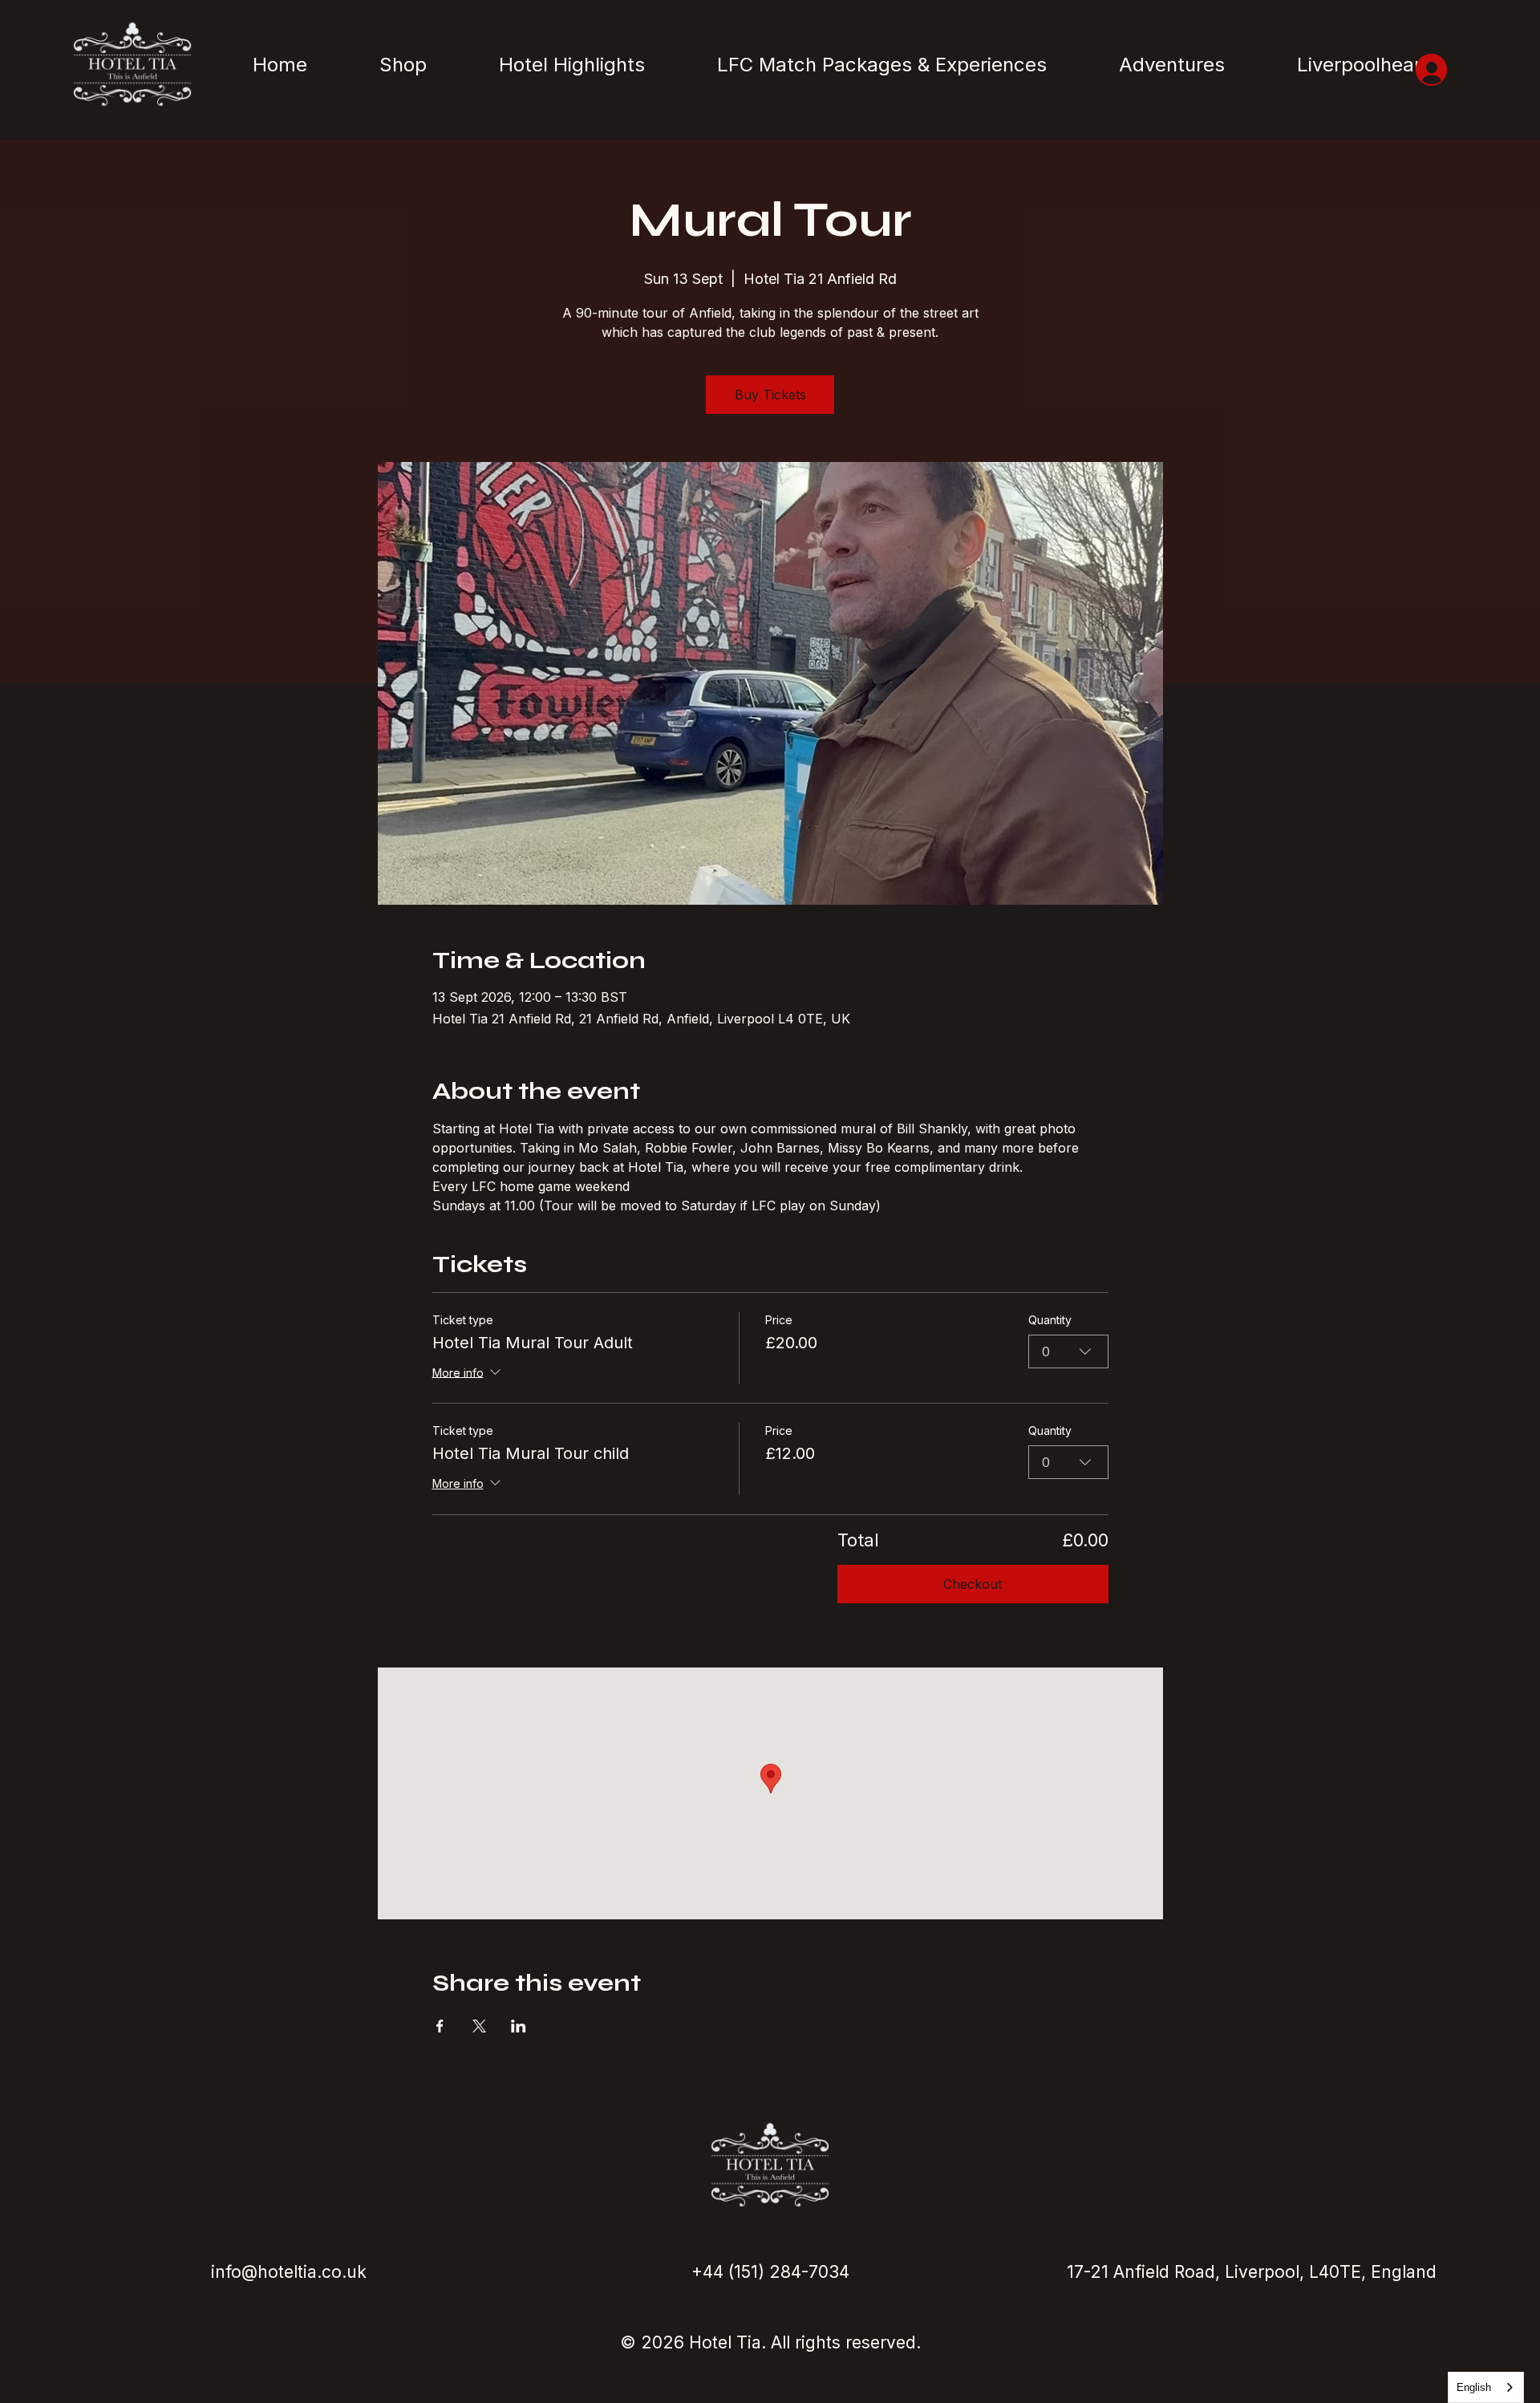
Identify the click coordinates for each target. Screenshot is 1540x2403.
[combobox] (1068, 1351)
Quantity (1050, 1320)
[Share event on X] (479, 2026)
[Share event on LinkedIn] (519, 2026)
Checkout (973, 1584)
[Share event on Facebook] (440, 2026)
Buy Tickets (770, 395)
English (1474, 2387)
